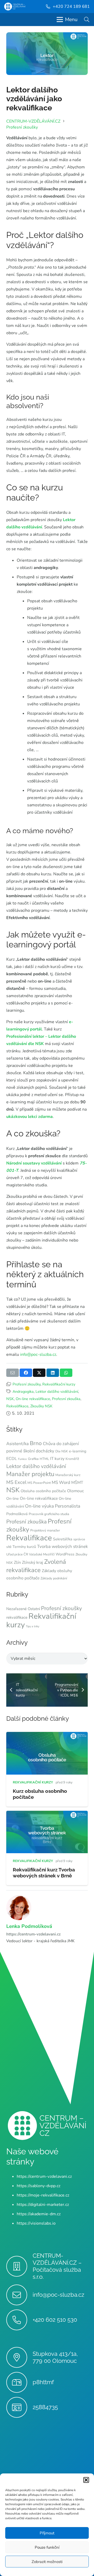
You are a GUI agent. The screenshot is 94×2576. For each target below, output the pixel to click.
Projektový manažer (45, 1530)
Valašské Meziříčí (42, 1554)
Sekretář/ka (63, 1539)
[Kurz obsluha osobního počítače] (47, 1736)
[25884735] (19, 2407)
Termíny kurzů (24, 1547)
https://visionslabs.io (36, 2223)
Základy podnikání (54, 1578)
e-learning (78, 1451)
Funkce (22, 1459)
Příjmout (47, 2533)
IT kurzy (57, 1459)
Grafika (33, 1459)
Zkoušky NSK (41, 1406)
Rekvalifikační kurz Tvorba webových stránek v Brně (44, 1873)
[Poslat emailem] (13, 1373)
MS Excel (16, 1482)
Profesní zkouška (66, 1399)
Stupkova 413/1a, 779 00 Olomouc (55, 2357)
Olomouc (75, 1491)
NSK (10, 1399)
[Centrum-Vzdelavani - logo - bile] (15, 7)
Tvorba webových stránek (62, 1546)
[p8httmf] (19, 2382)
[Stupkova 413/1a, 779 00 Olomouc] (19, 2357)
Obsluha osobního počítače (43, 1491)
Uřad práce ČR (17, 1554)
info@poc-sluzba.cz (38, 1355)
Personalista (67, 1506)
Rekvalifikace (17, 1406)
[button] (86, 2480)
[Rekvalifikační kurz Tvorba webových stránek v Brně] (47, 1814)
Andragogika (23, 1391)
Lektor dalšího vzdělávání (57, 1391)
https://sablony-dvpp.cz (39, 2186)
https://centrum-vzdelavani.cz (33, 1934)
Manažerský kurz (68, 1475)
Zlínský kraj (33, 1562)
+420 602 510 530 (55, 2320)
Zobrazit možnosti (47, 2562)
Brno (36, 1443)
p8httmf (43, 2382)
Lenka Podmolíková (29, 1926)
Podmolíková (17, 1514)
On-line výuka (39, 1506)
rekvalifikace (17, 1617)
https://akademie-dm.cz (39, 2214)
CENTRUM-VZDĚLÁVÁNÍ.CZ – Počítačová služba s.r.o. (57, 2266)
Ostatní (34, 1609)
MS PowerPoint (39, 1483)
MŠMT (77, 1483)
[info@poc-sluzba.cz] (19, 2295)
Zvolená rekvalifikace (36, 1566)
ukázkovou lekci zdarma (30, 1117)
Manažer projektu (30, 1474)
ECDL (12, 1459)
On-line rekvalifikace (33, 1399)
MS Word (61, 1482)
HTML (44, 1459)
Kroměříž (72, 1459)
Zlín (17, 1562)
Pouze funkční (47, 2547)
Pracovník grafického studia (49, 1514)
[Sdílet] (26, 1373)
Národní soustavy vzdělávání (34, 1163)
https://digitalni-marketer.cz (43, 2205)
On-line (13, 1499)
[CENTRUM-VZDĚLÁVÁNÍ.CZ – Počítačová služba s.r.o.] (19, 2266)
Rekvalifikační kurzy (59, 1384)
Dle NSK (62, 1451)
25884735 (45, 2407)
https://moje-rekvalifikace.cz (43, 2195)
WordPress (65, 1554)
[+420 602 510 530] (19, 2320)
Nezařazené (16, 1609)
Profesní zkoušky (27, 1384)
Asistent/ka (17, 1444)
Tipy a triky (33, 1626)
